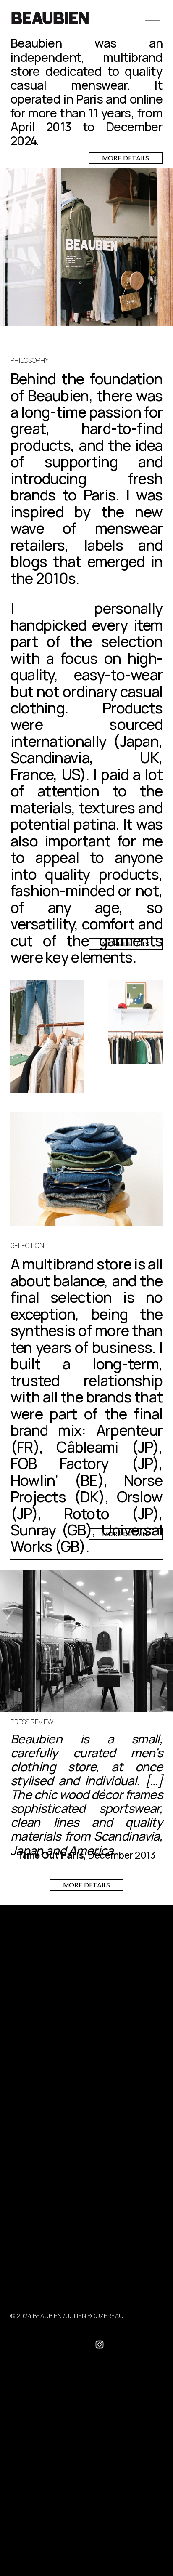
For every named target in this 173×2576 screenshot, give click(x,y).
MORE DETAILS (126, 158)
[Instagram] (100, 2344)
